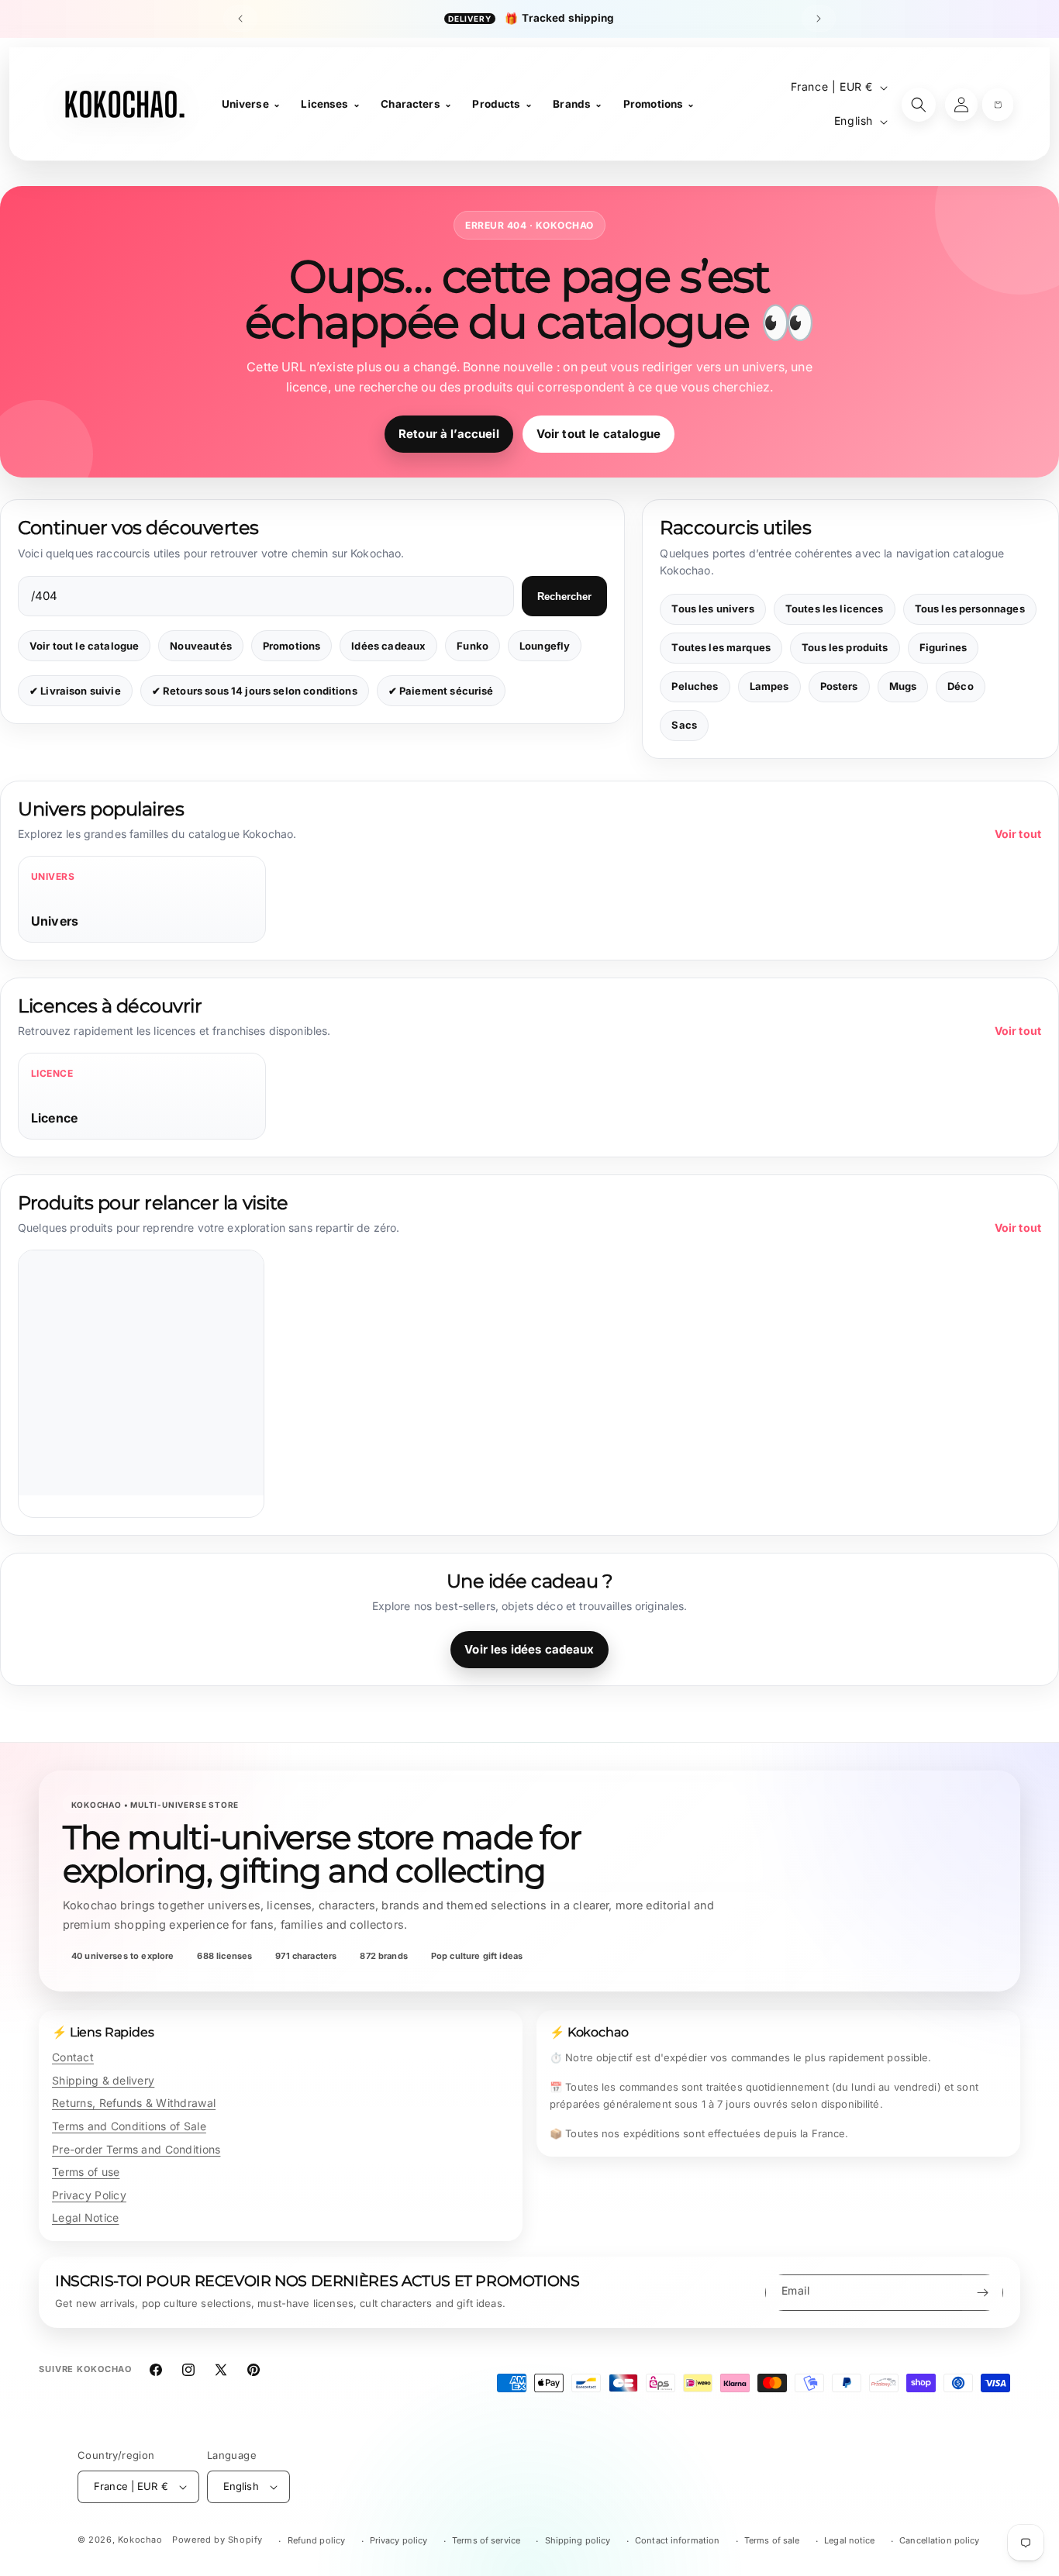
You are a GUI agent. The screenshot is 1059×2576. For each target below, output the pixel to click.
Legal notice (849, 2540)
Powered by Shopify (217, 2540)
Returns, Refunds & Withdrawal (134, 2103)
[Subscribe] (982, 2293)
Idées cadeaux (388, 646)
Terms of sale (772, 2540)
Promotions (292, 646)
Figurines (943, 647)
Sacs (684, 725)
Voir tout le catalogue (598, 434)
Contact (73, 2057)
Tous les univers (712, 609)
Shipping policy (578, 2540)
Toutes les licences (835, 609)
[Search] (919, 105)
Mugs (903, 686)
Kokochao (140, 2540)
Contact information (677, 2540)
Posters (839, 686)
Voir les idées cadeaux (529, 1649)
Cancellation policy (939, 2540)
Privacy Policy (89, 2195)
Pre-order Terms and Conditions (136, 2149)
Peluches (695, 686)
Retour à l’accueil (449, 434)
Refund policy (317, 2540)
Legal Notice (85, 2217)
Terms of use (86, 2172)
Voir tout (1018, 834)
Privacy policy (399, 2540)
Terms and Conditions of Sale (129, 2126)
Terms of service (486, 2540)
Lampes (769, 686)
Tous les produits (845, 647)
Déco (961, 686)
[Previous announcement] (240, 19)
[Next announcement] (819, 19)
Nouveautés (201, 646)
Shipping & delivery (103, 2080)
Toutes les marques (721, 647)
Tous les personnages (970, 609)
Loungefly (545, 646)
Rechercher (564, 597)
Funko (473, 646)
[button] (998, 105)
